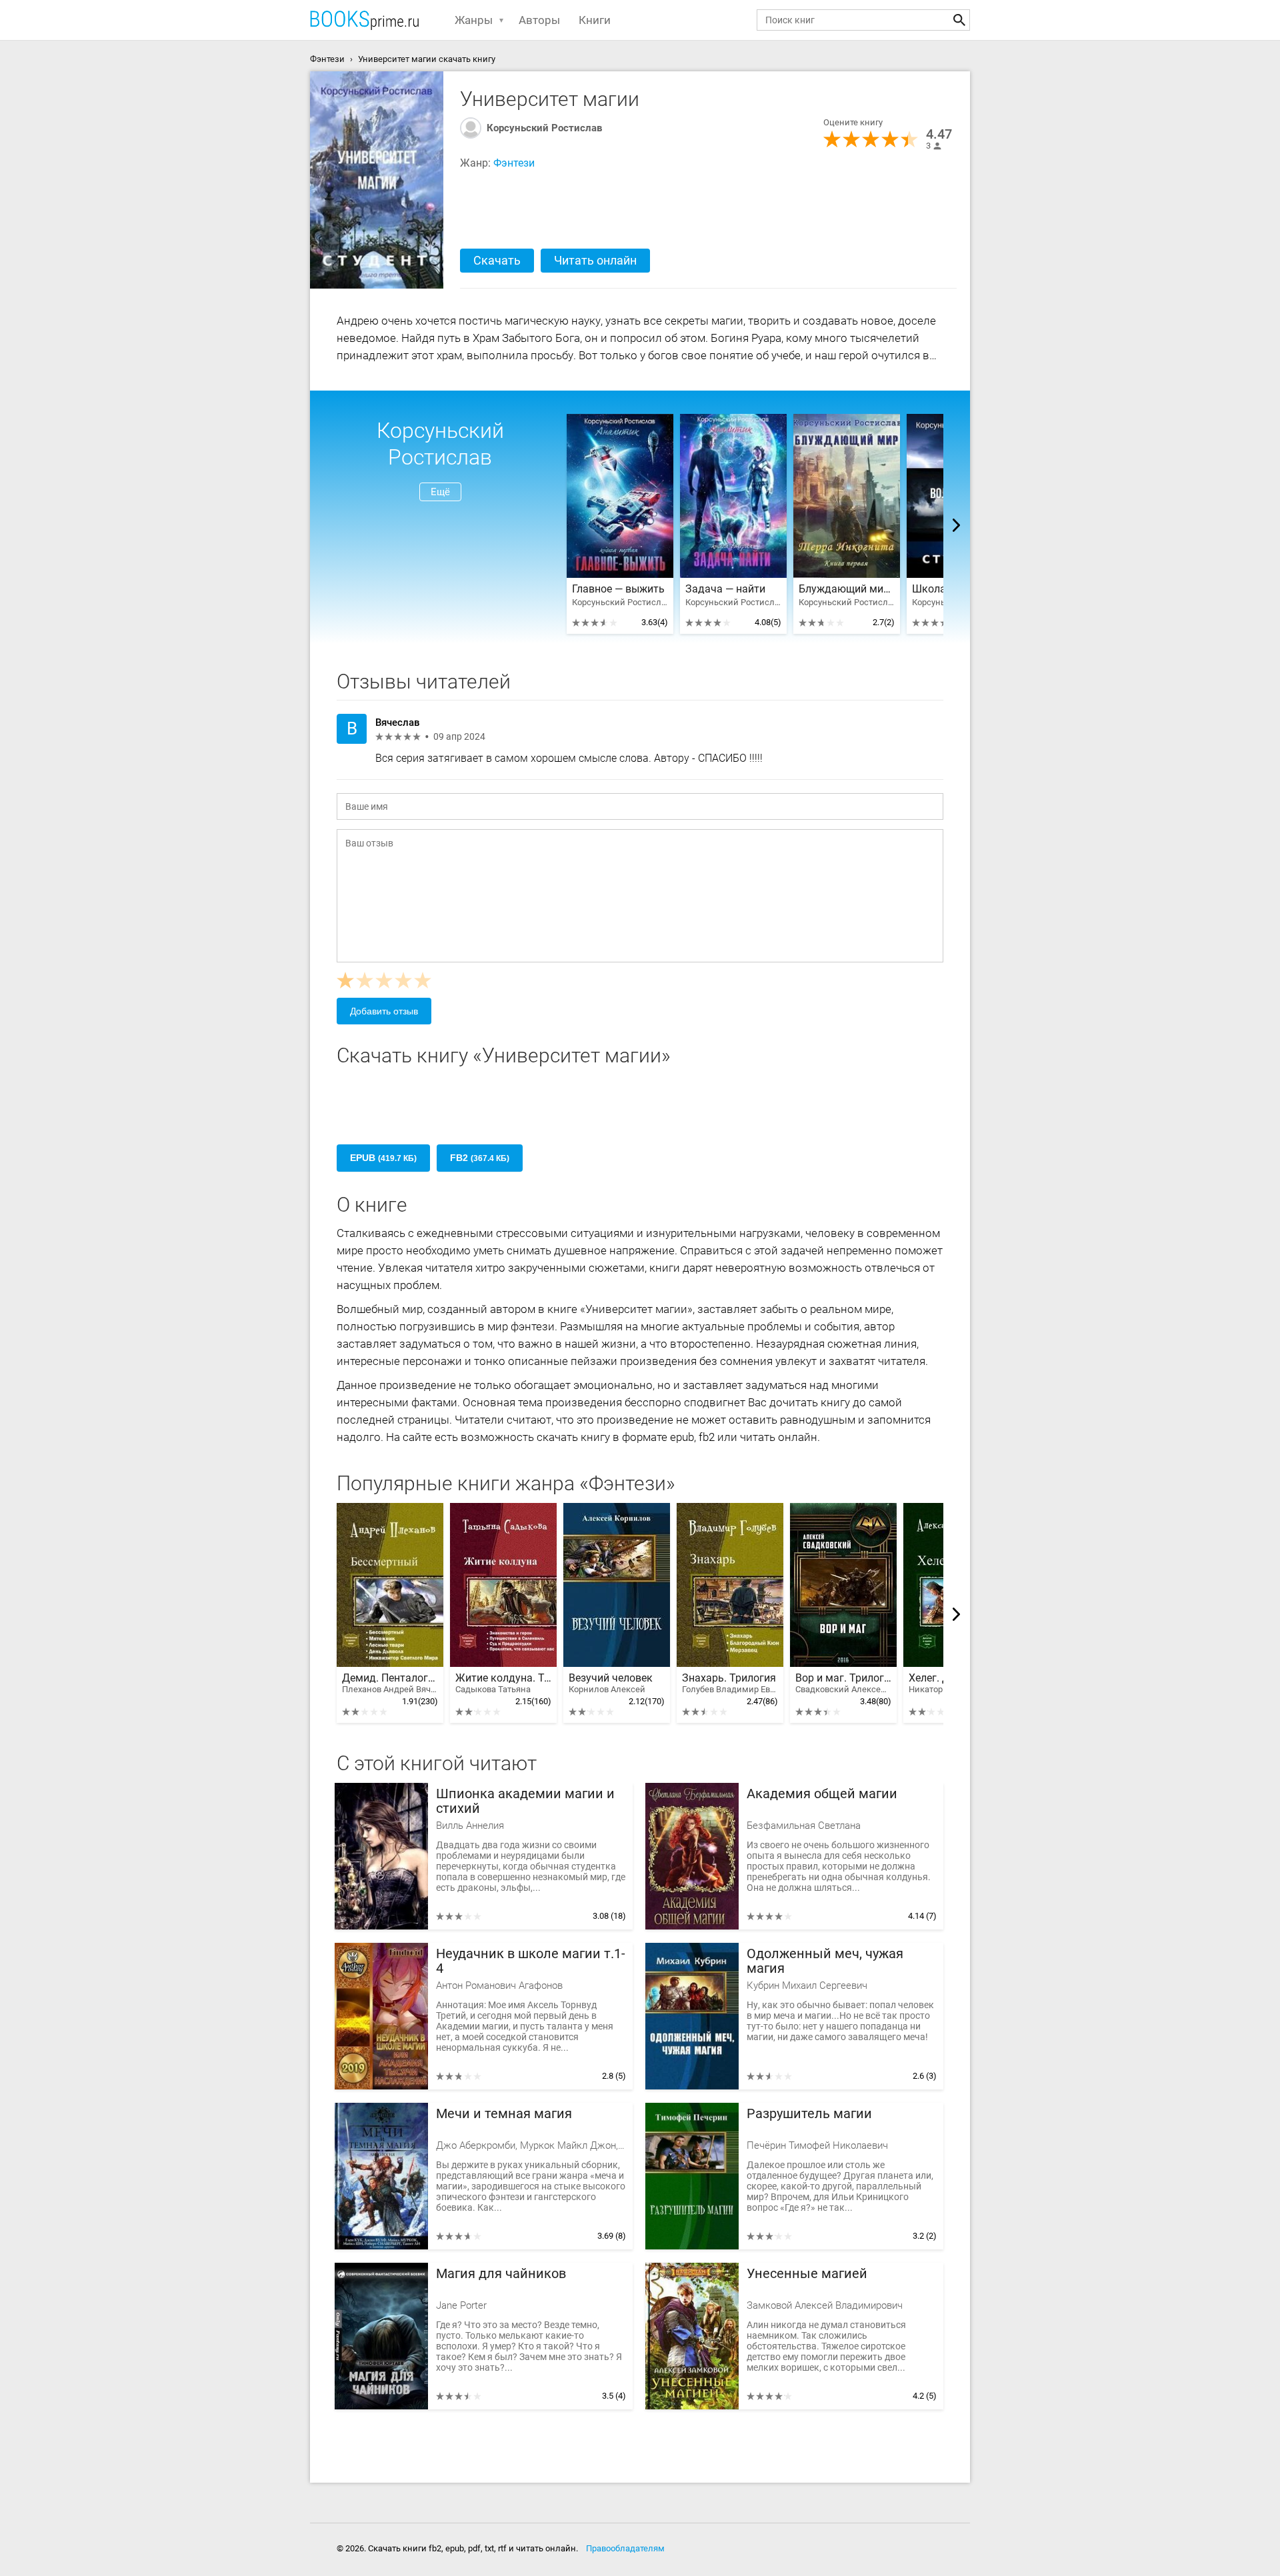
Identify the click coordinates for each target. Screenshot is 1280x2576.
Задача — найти (725, 589)
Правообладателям (625, 2548)
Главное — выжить (618, 589)
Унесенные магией (807, 2274)
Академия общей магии (822, 1794)
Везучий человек (611, 1683)
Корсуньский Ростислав (544, 128)
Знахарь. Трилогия (730, 1683)
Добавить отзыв (384, 1011)
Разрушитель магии (809, 2114)
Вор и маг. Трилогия (843, 1683)
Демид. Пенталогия (390, 1683)
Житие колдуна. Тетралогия (503, 1683)
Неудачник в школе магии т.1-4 (531, 1961)
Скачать (497, 260)
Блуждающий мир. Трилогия (847, 589)
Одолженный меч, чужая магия (825, 1961)
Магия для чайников (501, 2274)
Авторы (539, 20)
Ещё (440, 492)
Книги (595, 20)
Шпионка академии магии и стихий (525, 1801)
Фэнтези (514, 163)
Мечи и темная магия (504, 2114)
